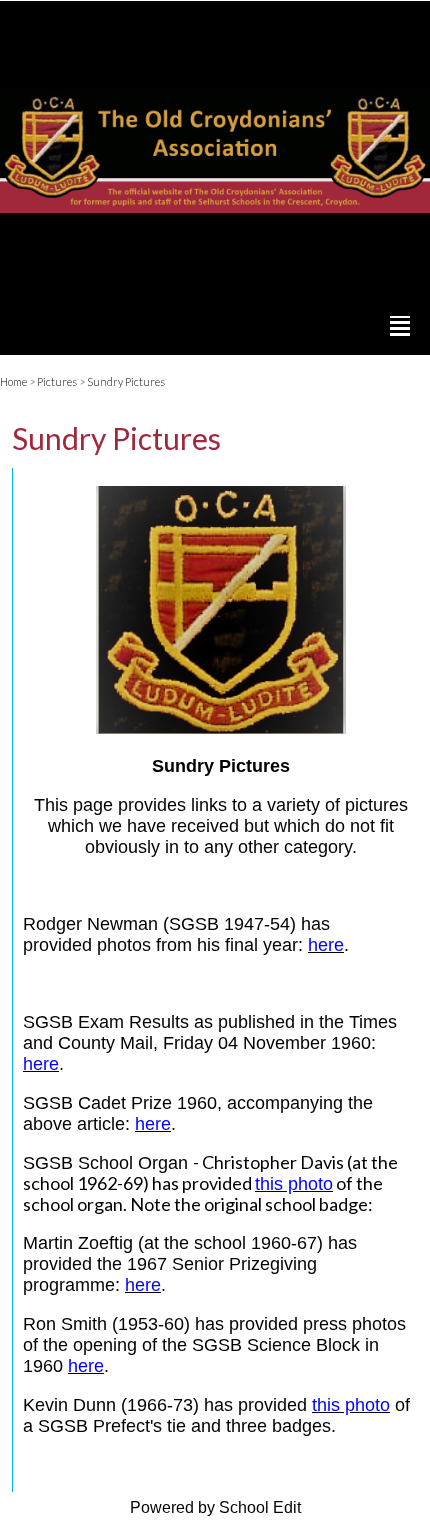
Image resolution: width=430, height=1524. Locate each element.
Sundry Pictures (126, 381)
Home (13, 381)
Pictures (57, 381)
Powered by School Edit (215, 1507)
